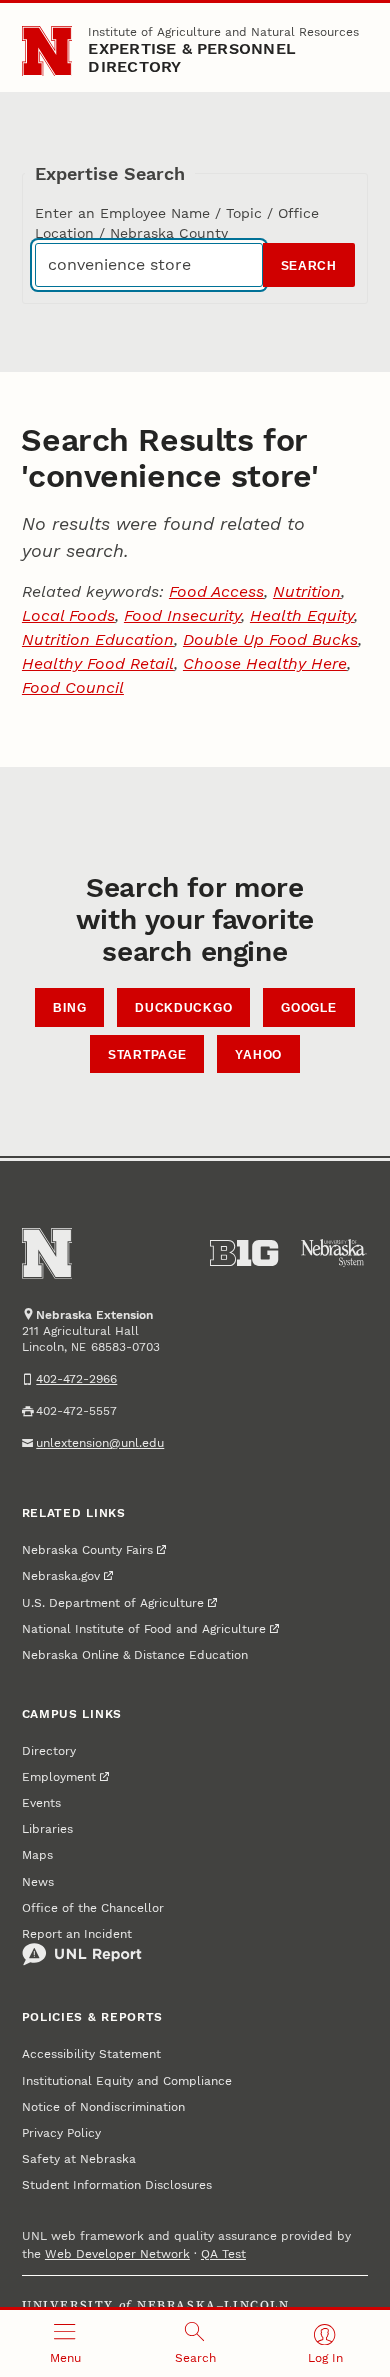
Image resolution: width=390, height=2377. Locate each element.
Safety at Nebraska (79, 2159)
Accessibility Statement (91, 2054)
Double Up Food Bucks (270, 639)
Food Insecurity (182, 615)
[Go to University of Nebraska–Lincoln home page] (47, 51)
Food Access (216, 591)
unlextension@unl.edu (100, 1443)
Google (308, 1008)
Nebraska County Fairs (87, 1550)
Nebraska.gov (61, 1576)
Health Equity (302, 615)
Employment (59, 1777)
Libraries (47, 1829)
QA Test (223, 2254)
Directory (49, 1751)
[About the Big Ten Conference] (244, 1253)
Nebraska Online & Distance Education (135, 1655)
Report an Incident (77, 1934)
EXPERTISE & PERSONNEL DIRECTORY (192, 57)
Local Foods (68, 615)
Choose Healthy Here (265, 663)
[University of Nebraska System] (334, 1253)
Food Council (73, 687)
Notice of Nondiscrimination (103, 2107)
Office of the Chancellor (93, 1908)
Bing (69, 1008)
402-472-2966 (76, 1379)
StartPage (147, 1055)
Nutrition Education (98, 639)
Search (309, 266)
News (38, 1882)
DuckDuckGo (183, 1008)
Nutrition (307, 591)
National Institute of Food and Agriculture (144, 1629)
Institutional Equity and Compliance (127, 2081)
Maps (37, 1855)
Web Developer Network (117, 2254)
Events (41, 1803)
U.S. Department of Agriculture (113, 1603)
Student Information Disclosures (117, 2185)
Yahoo (258, 1055)
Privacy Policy (61, 2133)
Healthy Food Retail (98, 663)
